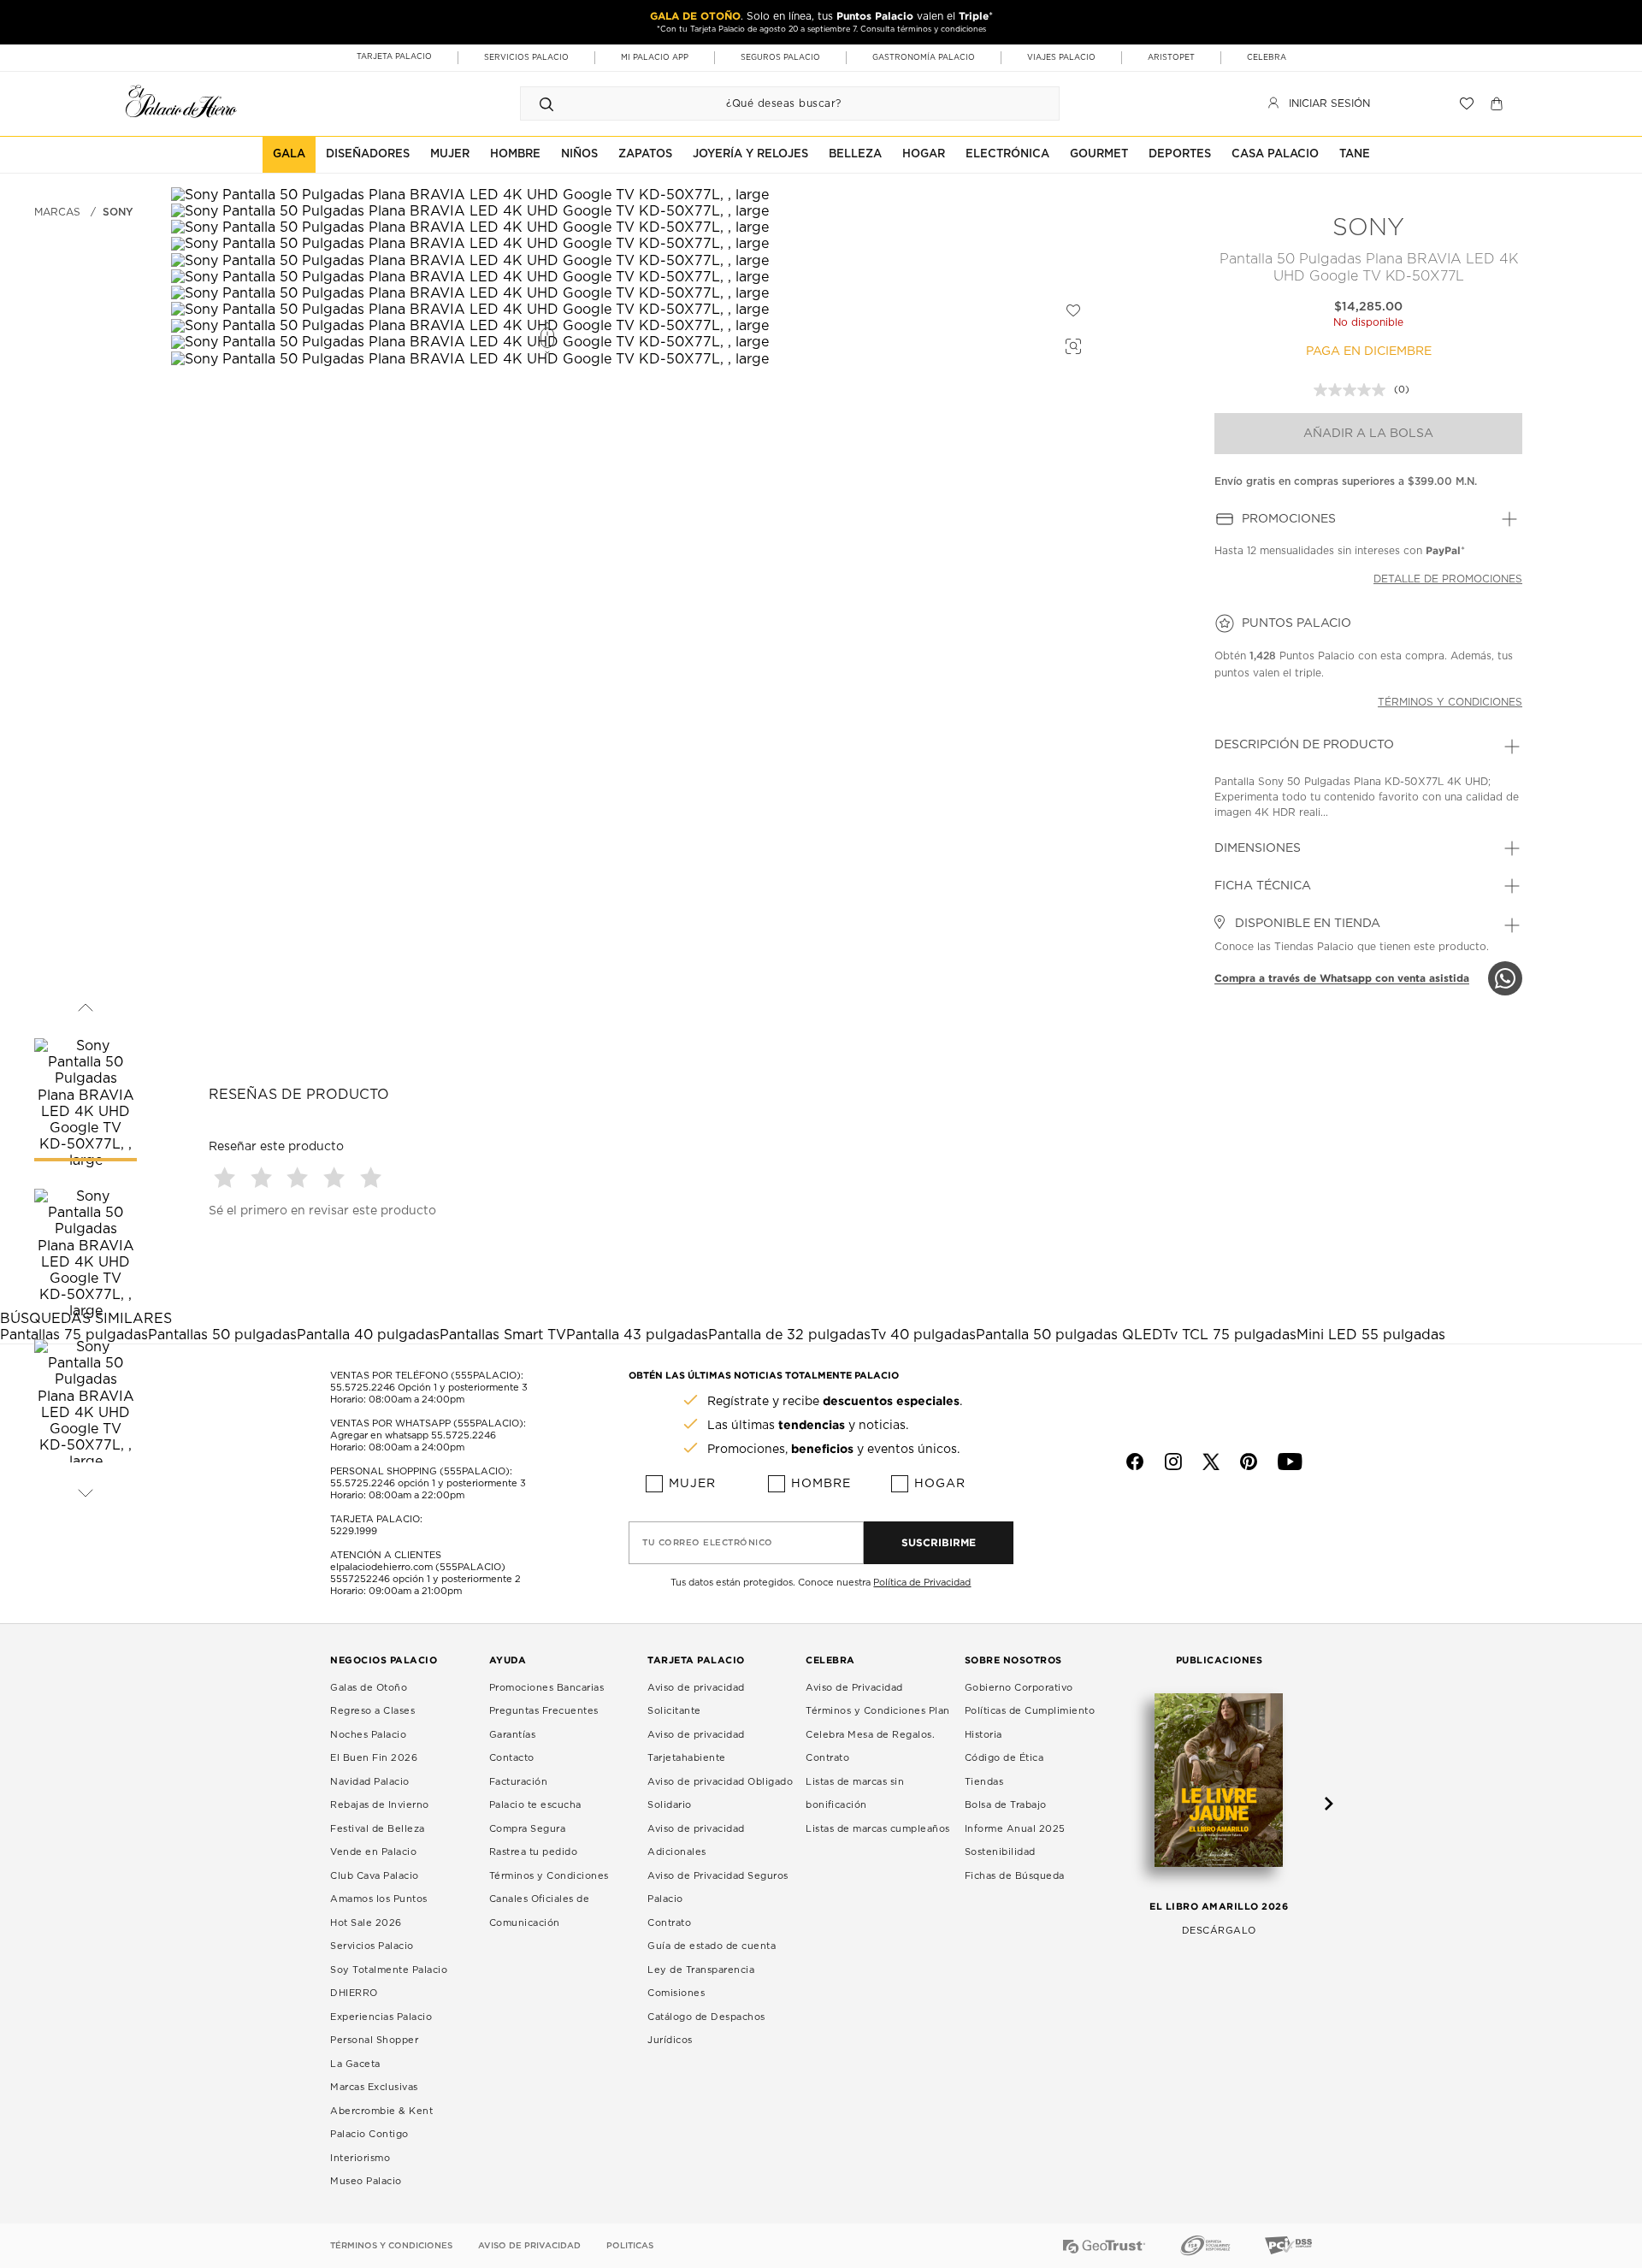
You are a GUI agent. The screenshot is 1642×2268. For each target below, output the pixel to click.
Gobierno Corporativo (1019, 1688)
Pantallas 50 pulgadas (222, 1335)
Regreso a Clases (372, 1711)
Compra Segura (528, 1829)
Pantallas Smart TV (503, 1335)
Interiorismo (360, 2158)
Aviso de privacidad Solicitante (696, 1700)
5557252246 (360, 1579)
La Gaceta (355, 2064)
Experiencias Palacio (381, 2017)
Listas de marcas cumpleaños (878, 1829)
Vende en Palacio (373, 1852)
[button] (227, 1177)
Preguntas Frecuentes (544, 1711)
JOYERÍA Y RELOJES (750, 154)
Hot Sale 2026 (366, 1923)
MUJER (450, 154)
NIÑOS (579, 154)
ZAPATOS (645, 154)
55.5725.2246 (363, 1388)
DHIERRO (354, 1993)
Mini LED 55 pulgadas (1371, 1335)
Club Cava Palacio (375, 1876)
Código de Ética (1004, 1758)
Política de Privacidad (922, 1583)
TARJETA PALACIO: (376, 1519)
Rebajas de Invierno (380, 1805)
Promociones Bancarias (547, 1688)
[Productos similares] (1071, 344)
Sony (1368, 228)
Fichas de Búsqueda (1015, 1876)
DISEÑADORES (368, 154)
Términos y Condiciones (549, 1876)
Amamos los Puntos (379, 1899)
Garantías (513, 1735)
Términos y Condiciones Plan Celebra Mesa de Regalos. (878, 1723)
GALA (289, 154)
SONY (118, 212)
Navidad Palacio (370, 1782)
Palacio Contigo (369, 2134)
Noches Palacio (368, 1735)
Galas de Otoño (369, 1688)
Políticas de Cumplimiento (1030, 1711)
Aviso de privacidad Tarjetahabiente (696, 1747)
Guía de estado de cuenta (712, 1946)
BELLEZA (855, 154)
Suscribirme (939, 1542)
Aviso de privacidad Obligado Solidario (720, 1794)
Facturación (519, 1782)
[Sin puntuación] (1354, 390)
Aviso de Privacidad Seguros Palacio (718, 1888)
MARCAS (57, 212)
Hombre (821, 1484)
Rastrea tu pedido (534, 1852)
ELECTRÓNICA (1007, 154)
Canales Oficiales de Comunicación (540, 1911)
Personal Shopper (374, 2040)
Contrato (669, 1923)
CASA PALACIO (1275, 154)
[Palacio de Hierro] (181, 101)
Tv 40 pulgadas (923, 1335)
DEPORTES (1180, 154)
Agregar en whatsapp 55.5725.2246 (413, 1435)
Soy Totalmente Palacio (389, 1970)
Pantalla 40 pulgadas (368, 1335)
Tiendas (984, 1782)
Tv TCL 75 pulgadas (1229, 1335)
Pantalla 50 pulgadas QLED (1069, 1335)
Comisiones (676, 1993)
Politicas (630, 2246)
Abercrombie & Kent (381, 2111)
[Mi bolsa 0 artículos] (1499, 103)
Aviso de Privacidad (854, 1688)
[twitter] (1211, 1462)
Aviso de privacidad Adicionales (696, 1841)
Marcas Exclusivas (374, 2087)
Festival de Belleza (378, 1829)
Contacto (512, 1758)
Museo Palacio (366, 2181)
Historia (983, 1735)
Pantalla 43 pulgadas (637, 1335)
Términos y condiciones (1450, 702)
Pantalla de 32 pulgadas (789, 1335)
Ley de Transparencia (701, 1970)
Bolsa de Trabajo (1006, 1805)
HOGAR (924, 154)
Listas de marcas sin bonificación (855, 1794)
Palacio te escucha (535, 1805)
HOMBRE (515, 154)
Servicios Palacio (372, 1946)
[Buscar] (546, 103)
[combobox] (773, 103)
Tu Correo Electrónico (708, 1543)
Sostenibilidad (1000, 1852)
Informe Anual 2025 (1015, 1829)
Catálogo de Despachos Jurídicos (706, 2029)
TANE (1355, 154)
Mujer (692, 1484)
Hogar (940, 1484)
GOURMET (1099, 154)
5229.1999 (354, 1531)
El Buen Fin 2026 (374, 1758)
